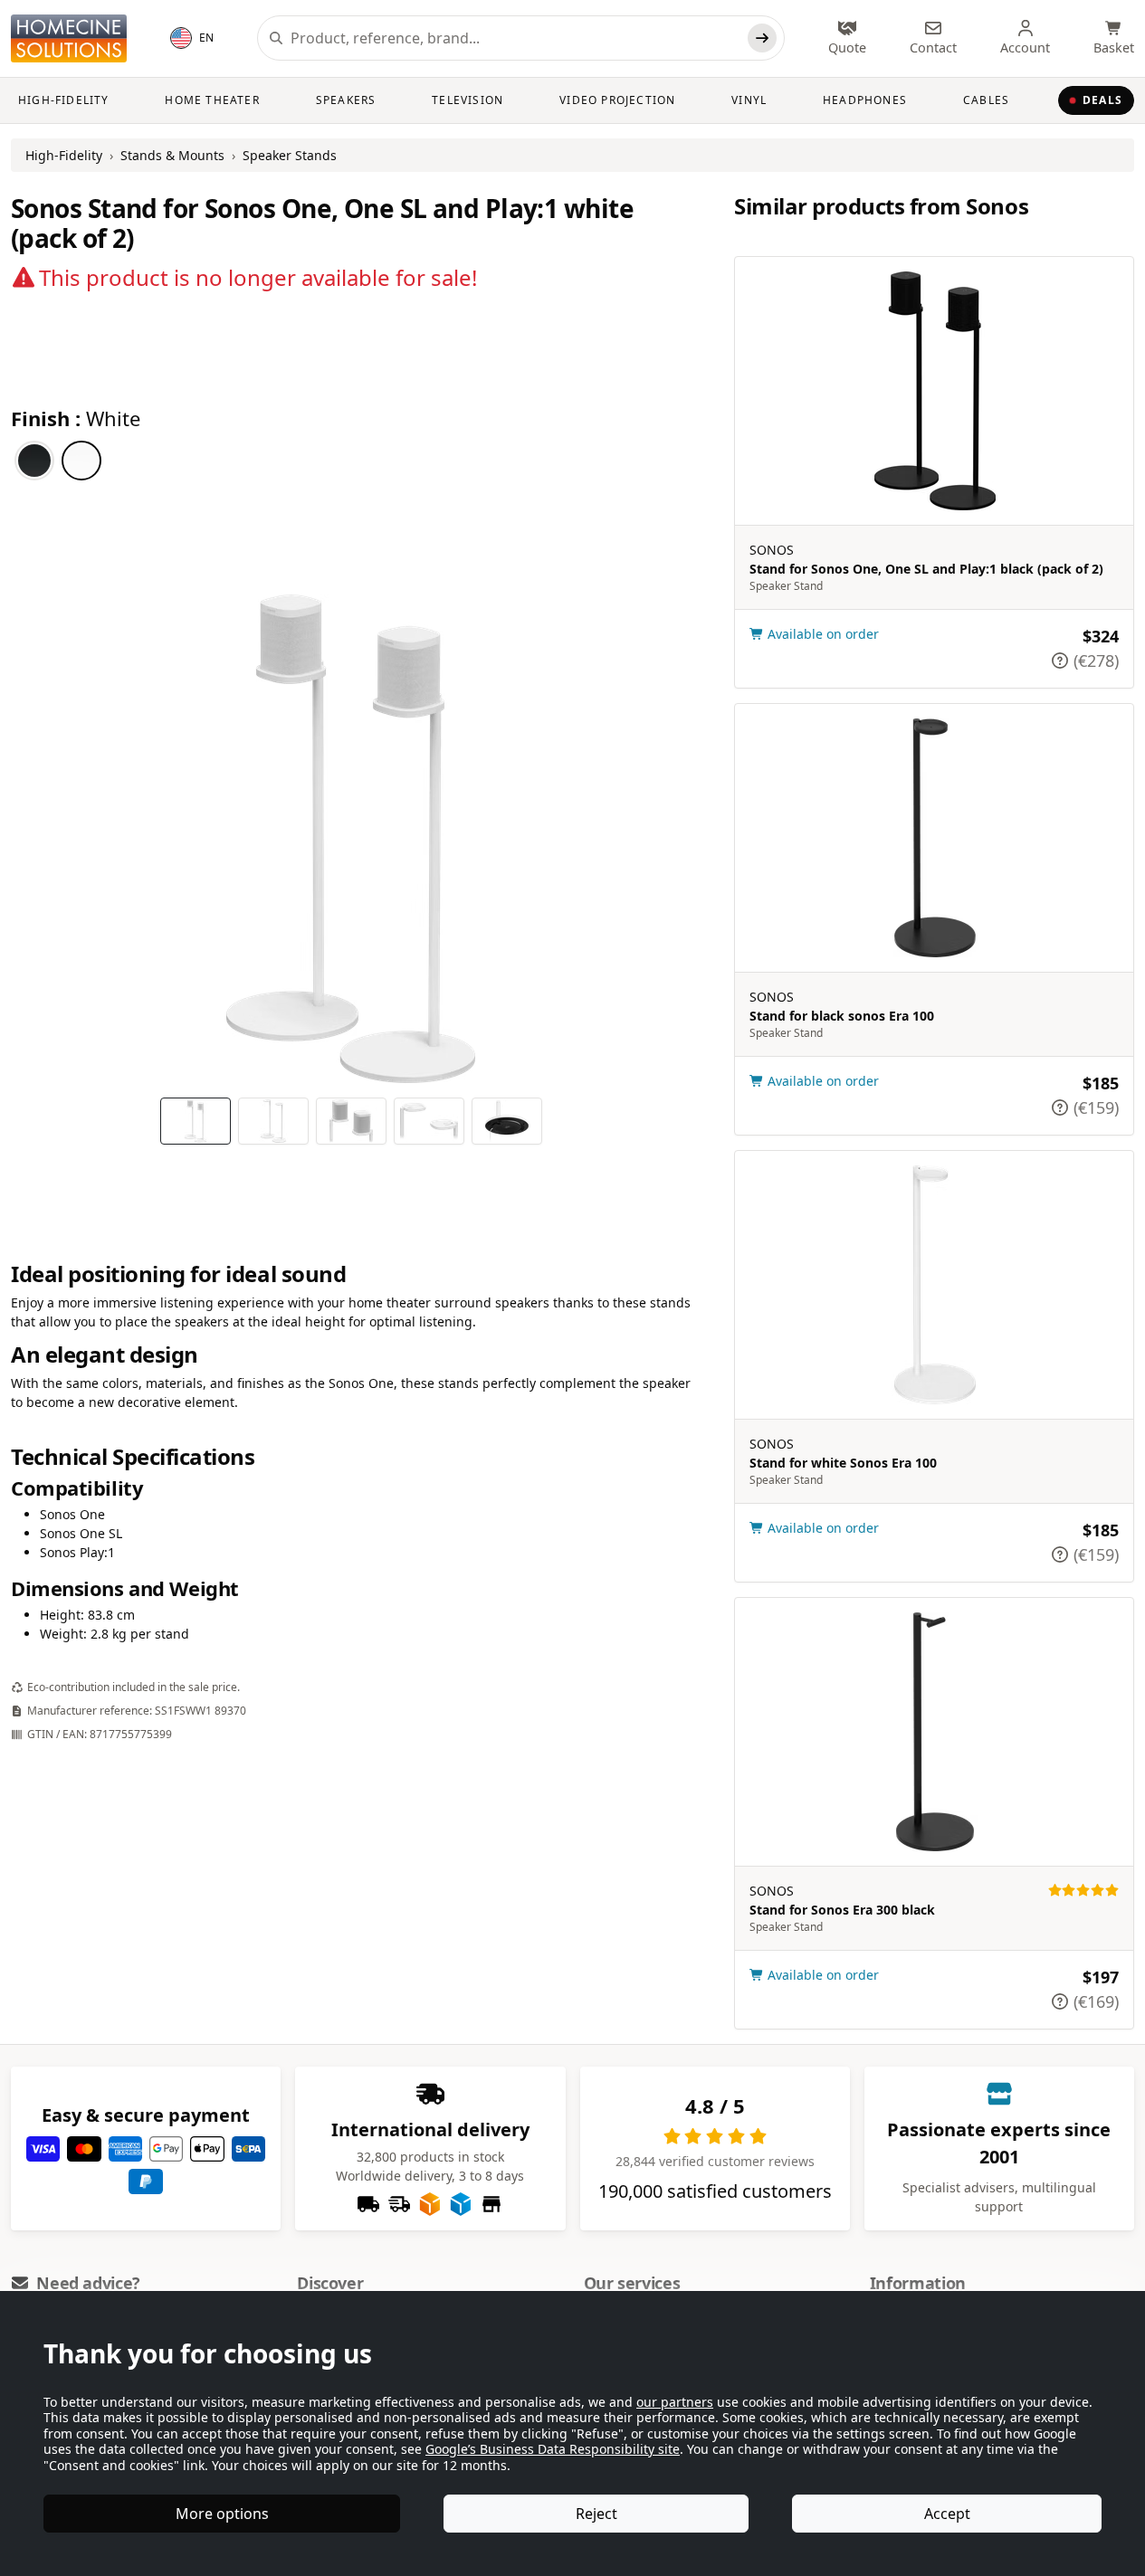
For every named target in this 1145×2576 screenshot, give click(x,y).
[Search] (762, 38)
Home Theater (212, 100)
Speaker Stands (290, 155)
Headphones (865, 100)
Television (468, 100)
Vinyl (749, 100)
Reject (596, 2514)
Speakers (346, 100)
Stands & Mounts (172, 155)
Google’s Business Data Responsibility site (553, 2449)
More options (222, 2514)
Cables (986, 100)
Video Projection (617, 100)
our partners (675, 2402)
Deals (1102, 100)
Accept (947, 2514)
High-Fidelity (64, 100)
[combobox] (515, 38)
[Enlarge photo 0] (351, 839)
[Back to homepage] (69, 38)
